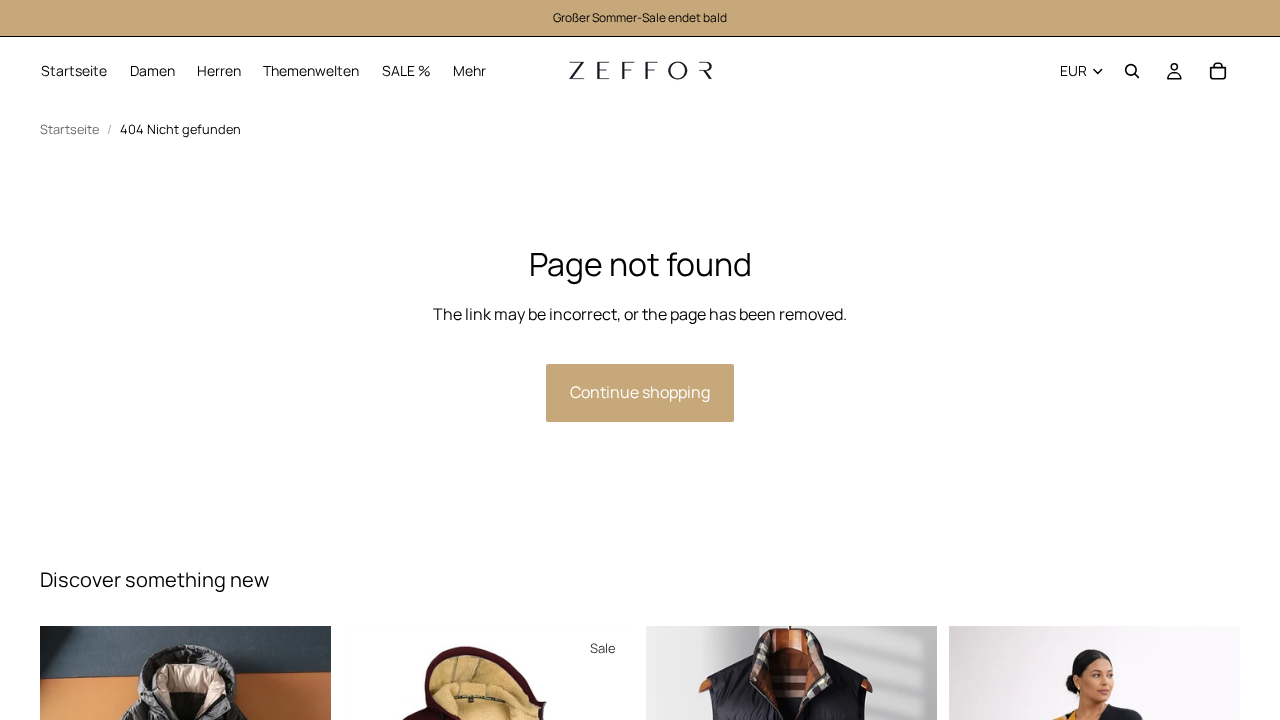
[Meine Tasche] (1218, 71)
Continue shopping (640, 392)
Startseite (69, 129)
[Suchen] (1132, 71)
